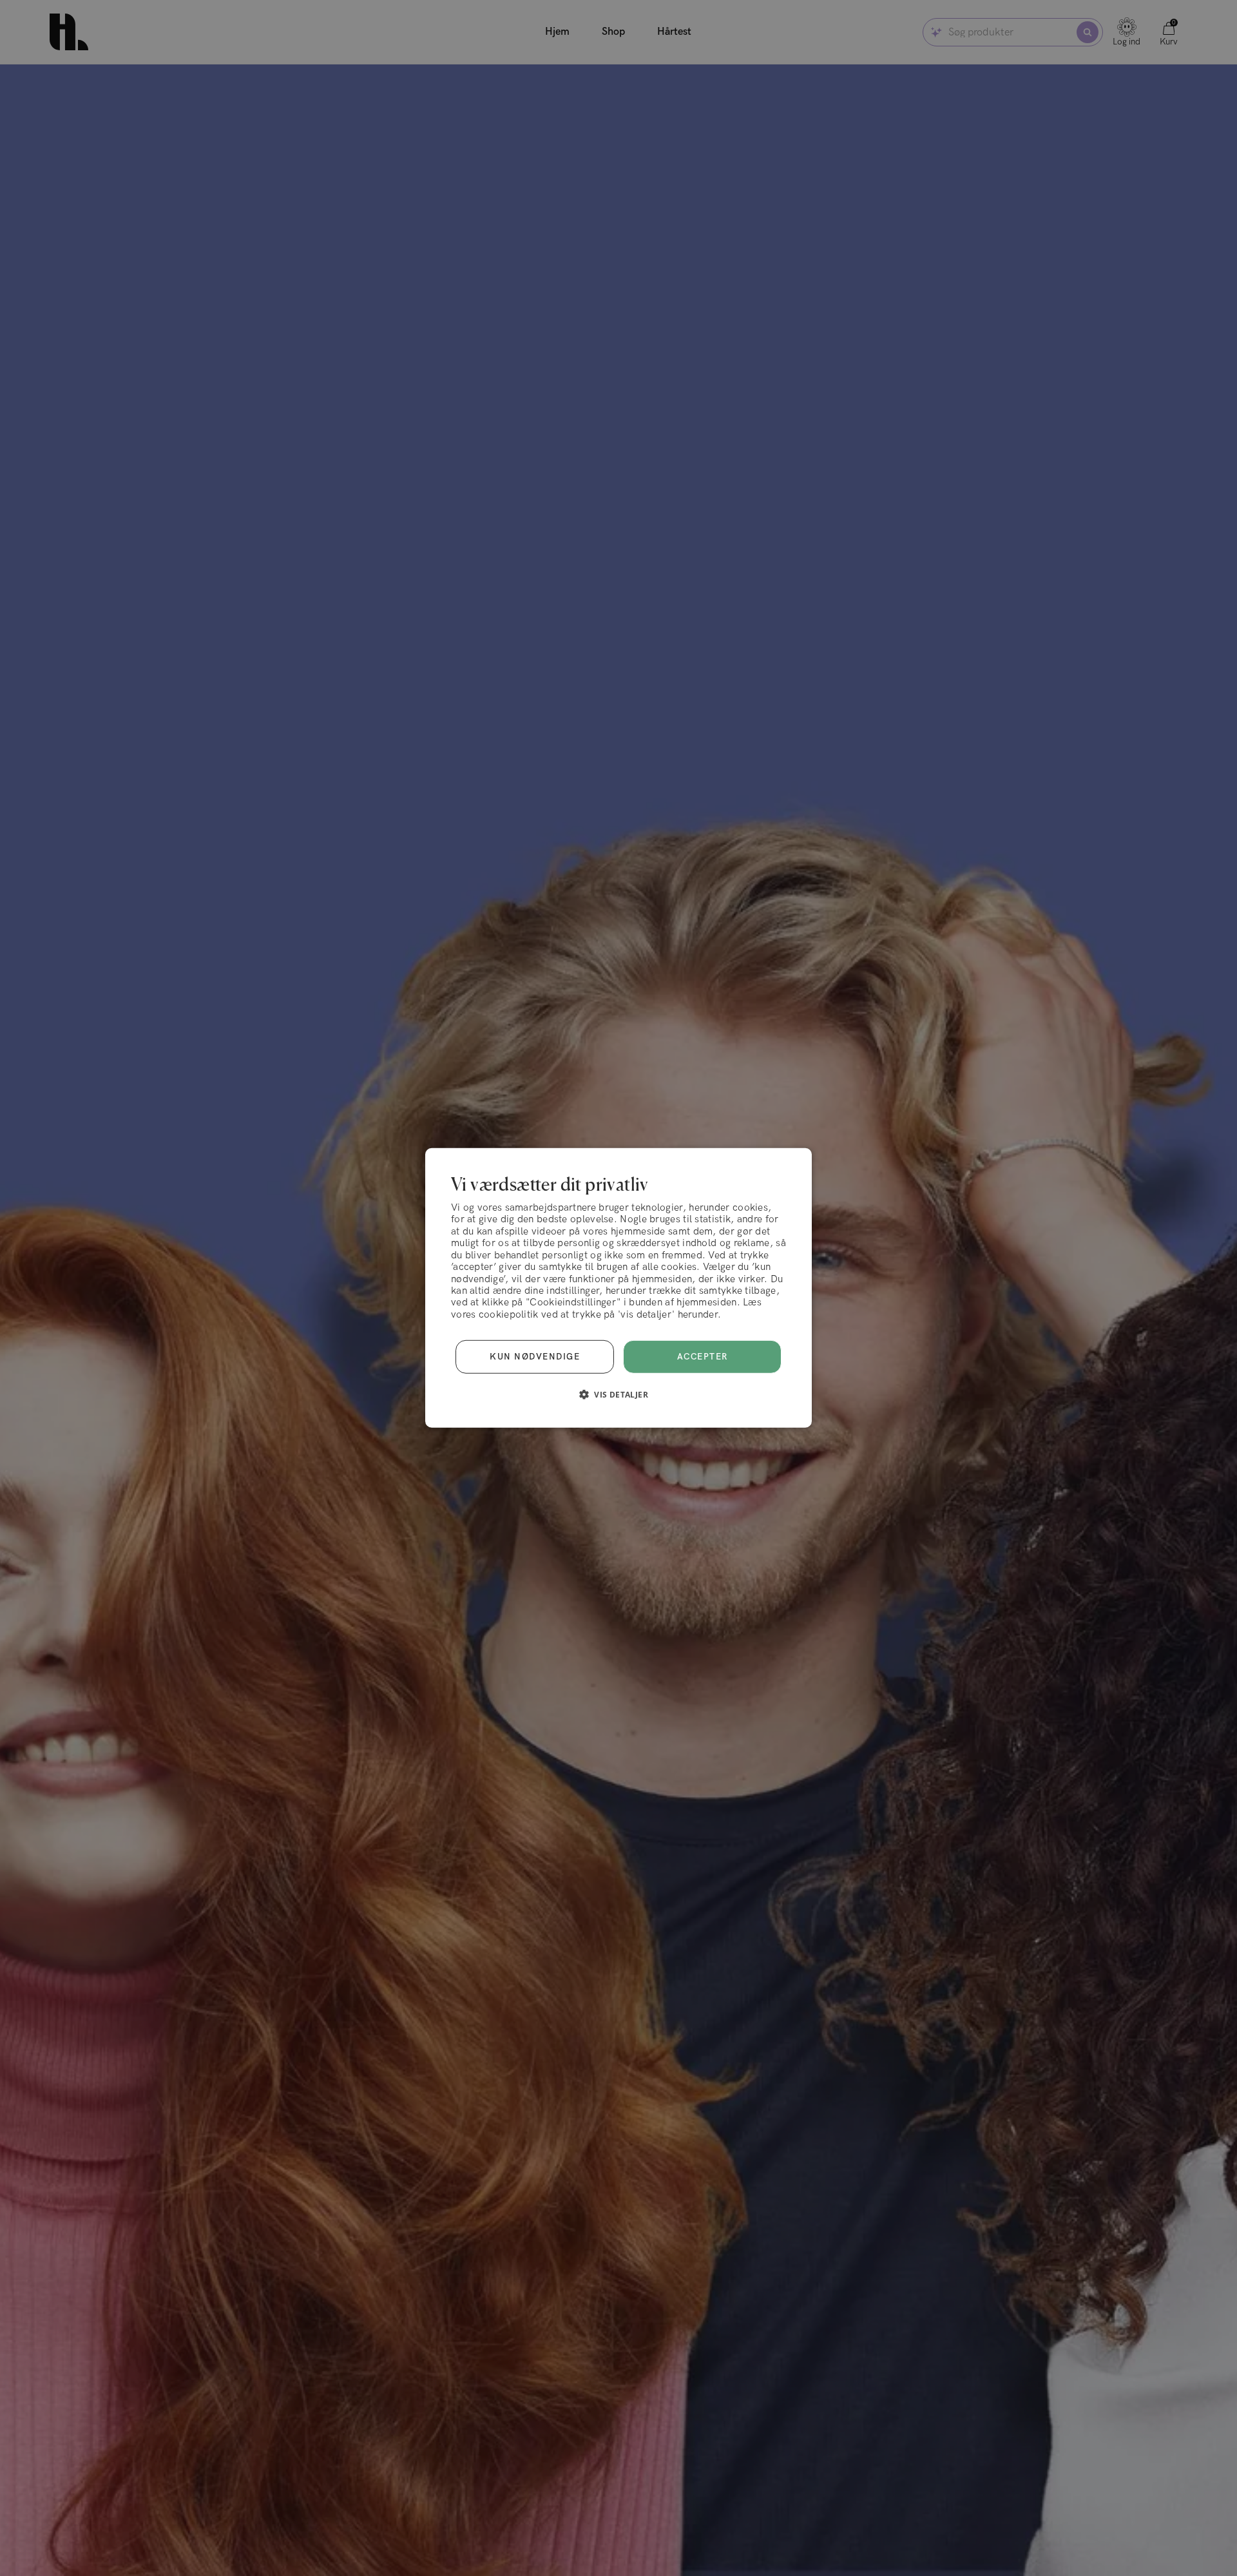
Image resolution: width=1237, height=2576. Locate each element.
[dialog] (618, 1288)
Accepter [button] (703, 1357)
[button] (618, 1394)
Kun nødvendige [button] (535, 1357)
